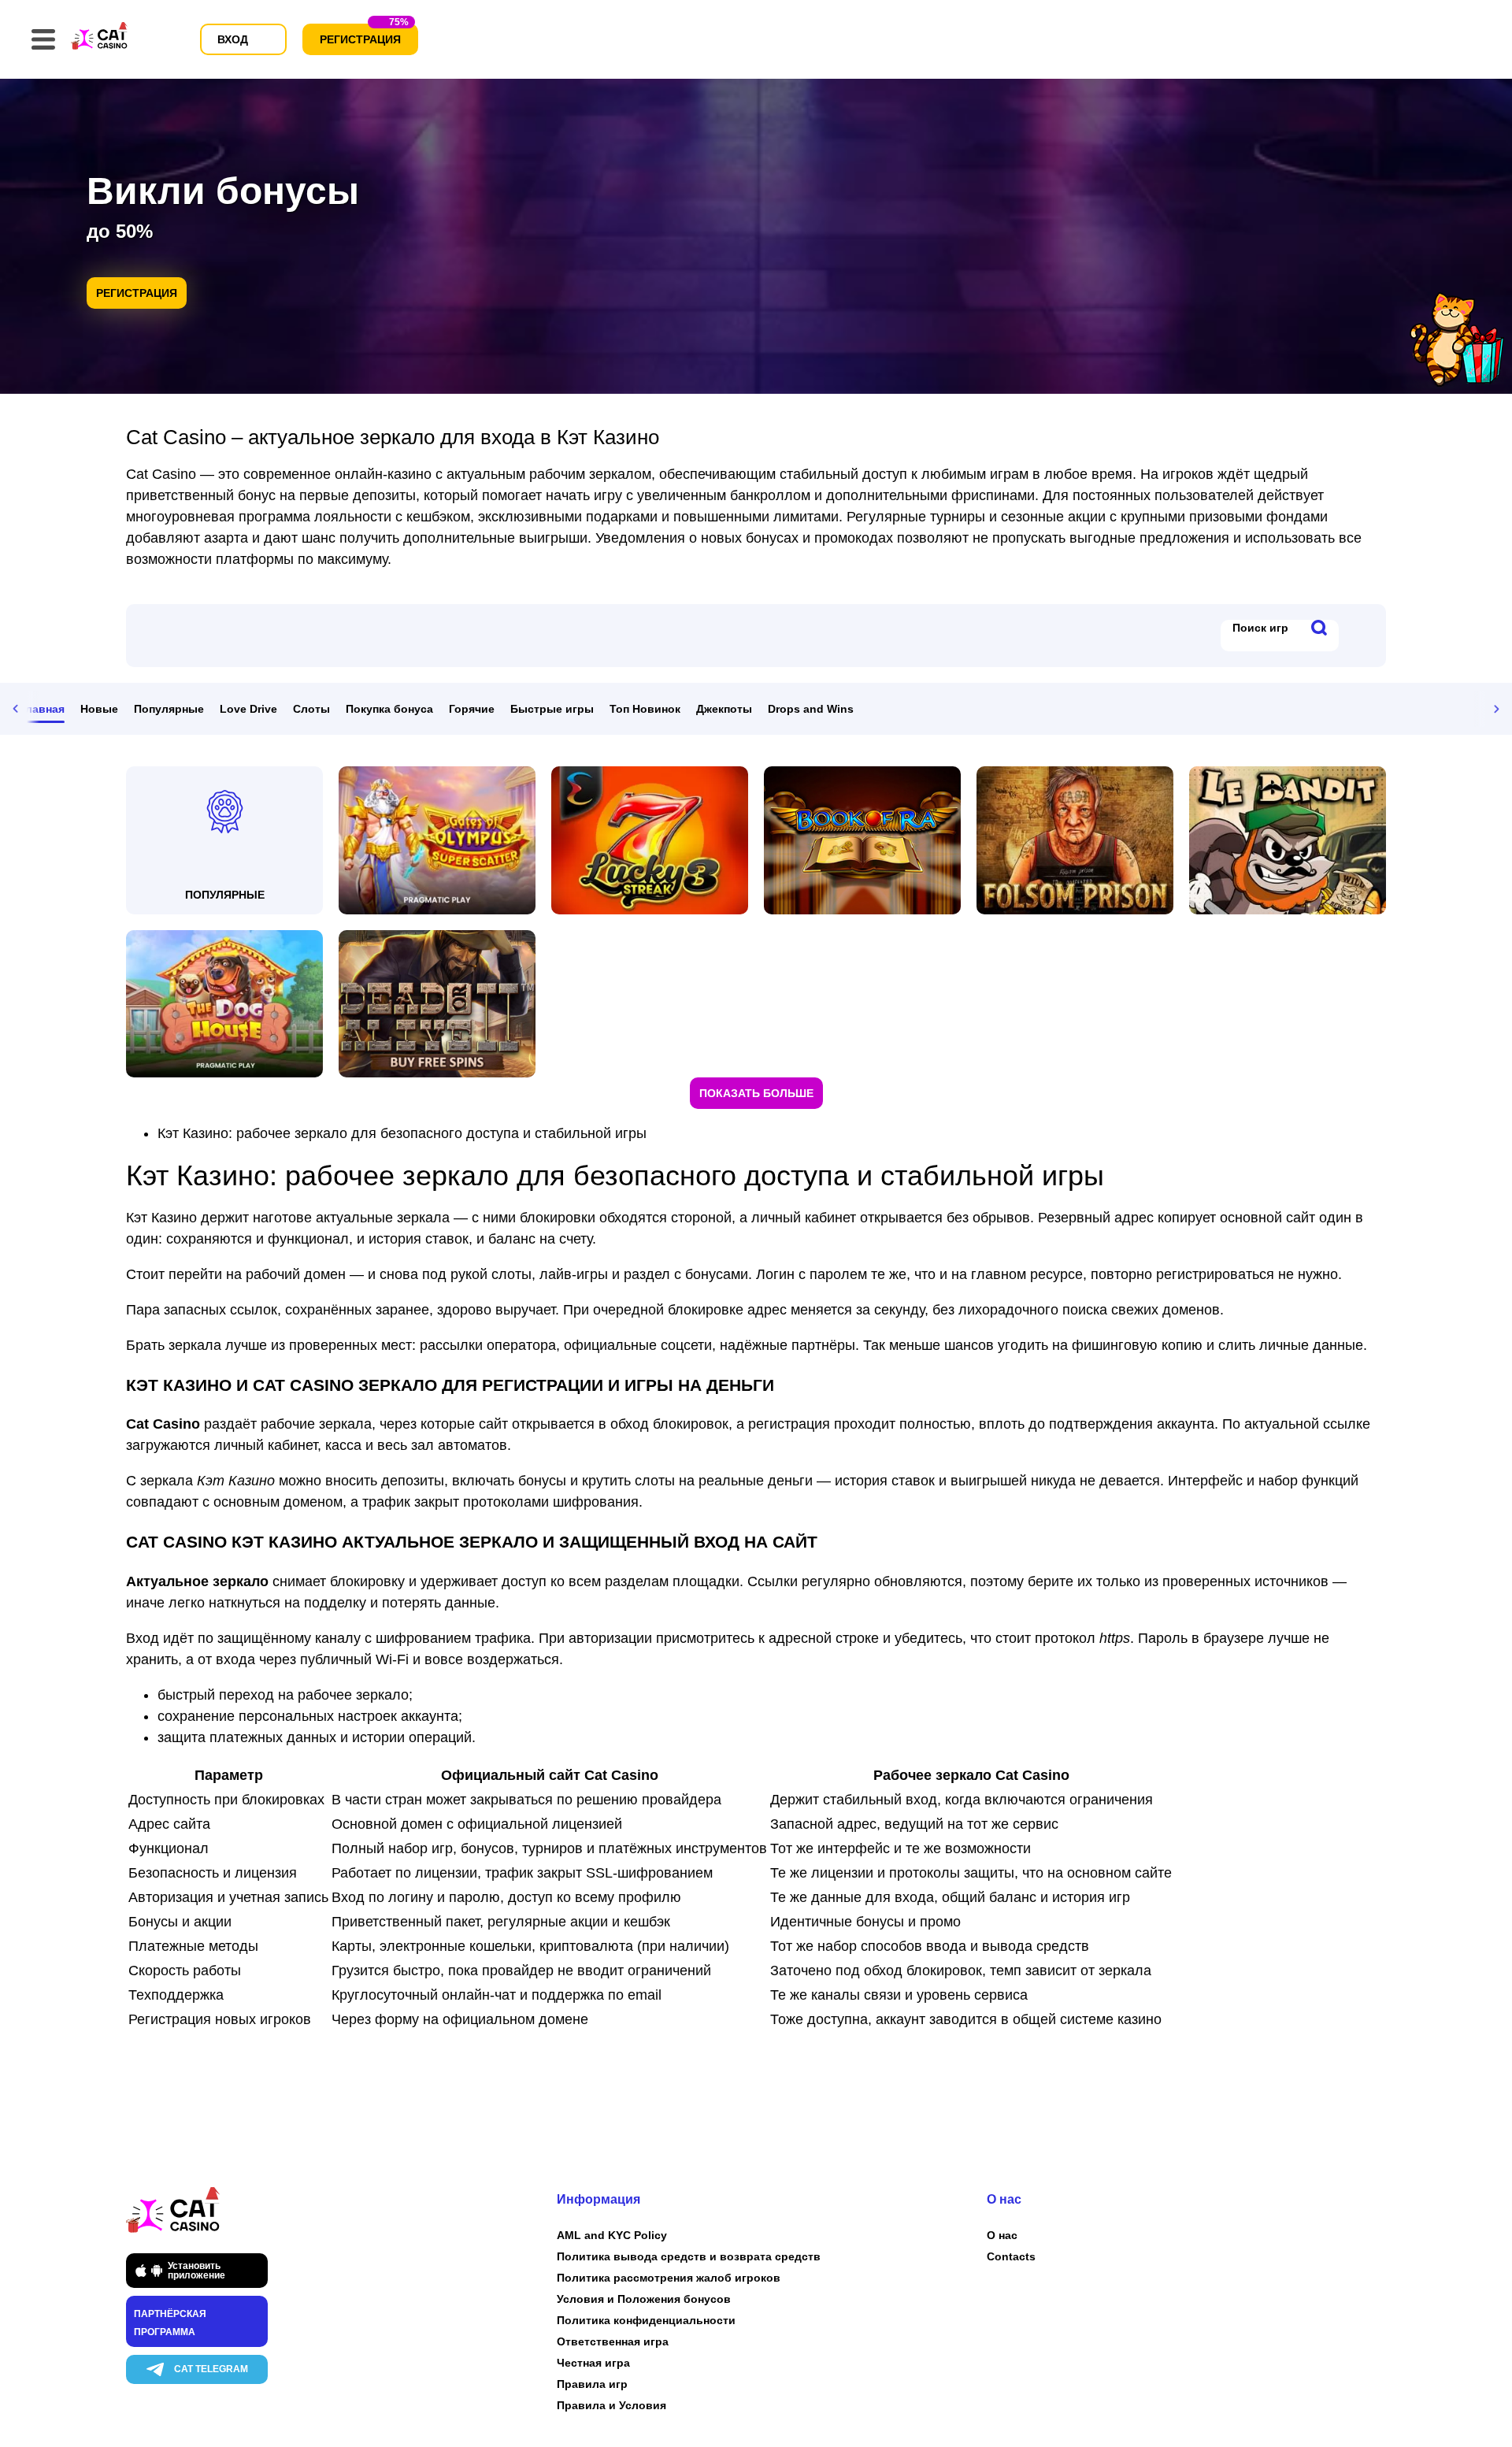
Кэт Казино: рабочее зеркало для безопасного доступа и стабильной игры (402, 1133)
